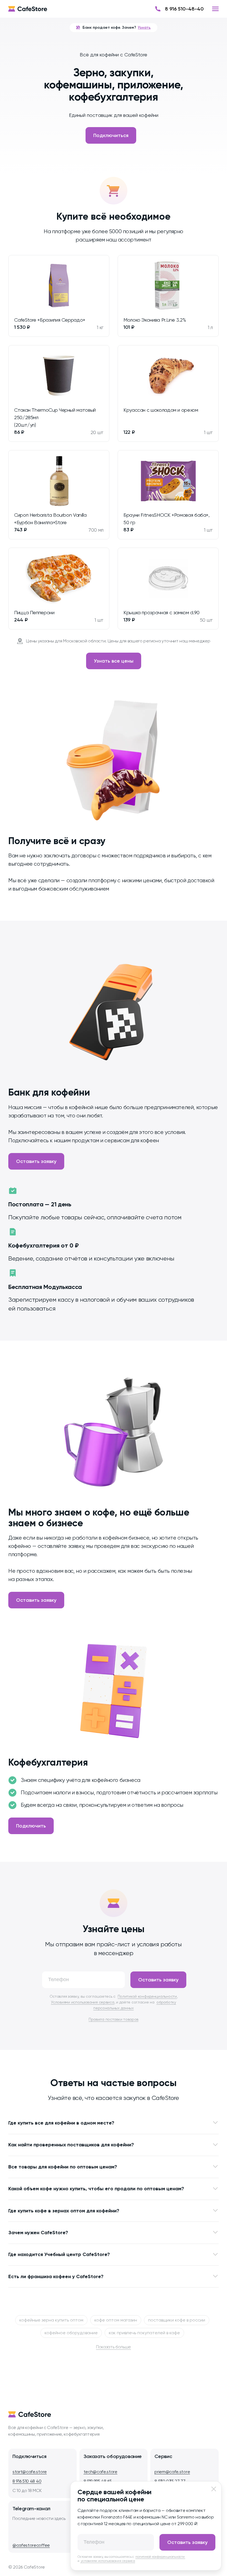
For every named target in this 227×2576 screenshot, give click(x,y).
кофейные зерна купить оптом (51, 2320)
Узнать (144, 27)
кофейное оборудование (71, 2333)
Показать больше (114, 2347)
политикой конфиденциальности (160, 2557)
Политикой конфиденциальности (147, 1996)
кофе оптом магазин (116, 2320)
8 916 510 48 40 (27, 2481)
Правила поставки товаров (114, 2019)
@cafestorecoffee (31, 2545)
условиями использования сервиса (108, 2561)
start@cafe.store (30, 2472)
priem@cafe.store (172, 2472)
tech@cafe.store (100, 2472)
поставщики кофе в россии (177, 2320)
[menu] (215, 9)
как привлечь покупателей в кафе (144, 2333)
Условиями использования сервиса (82, 2002)
